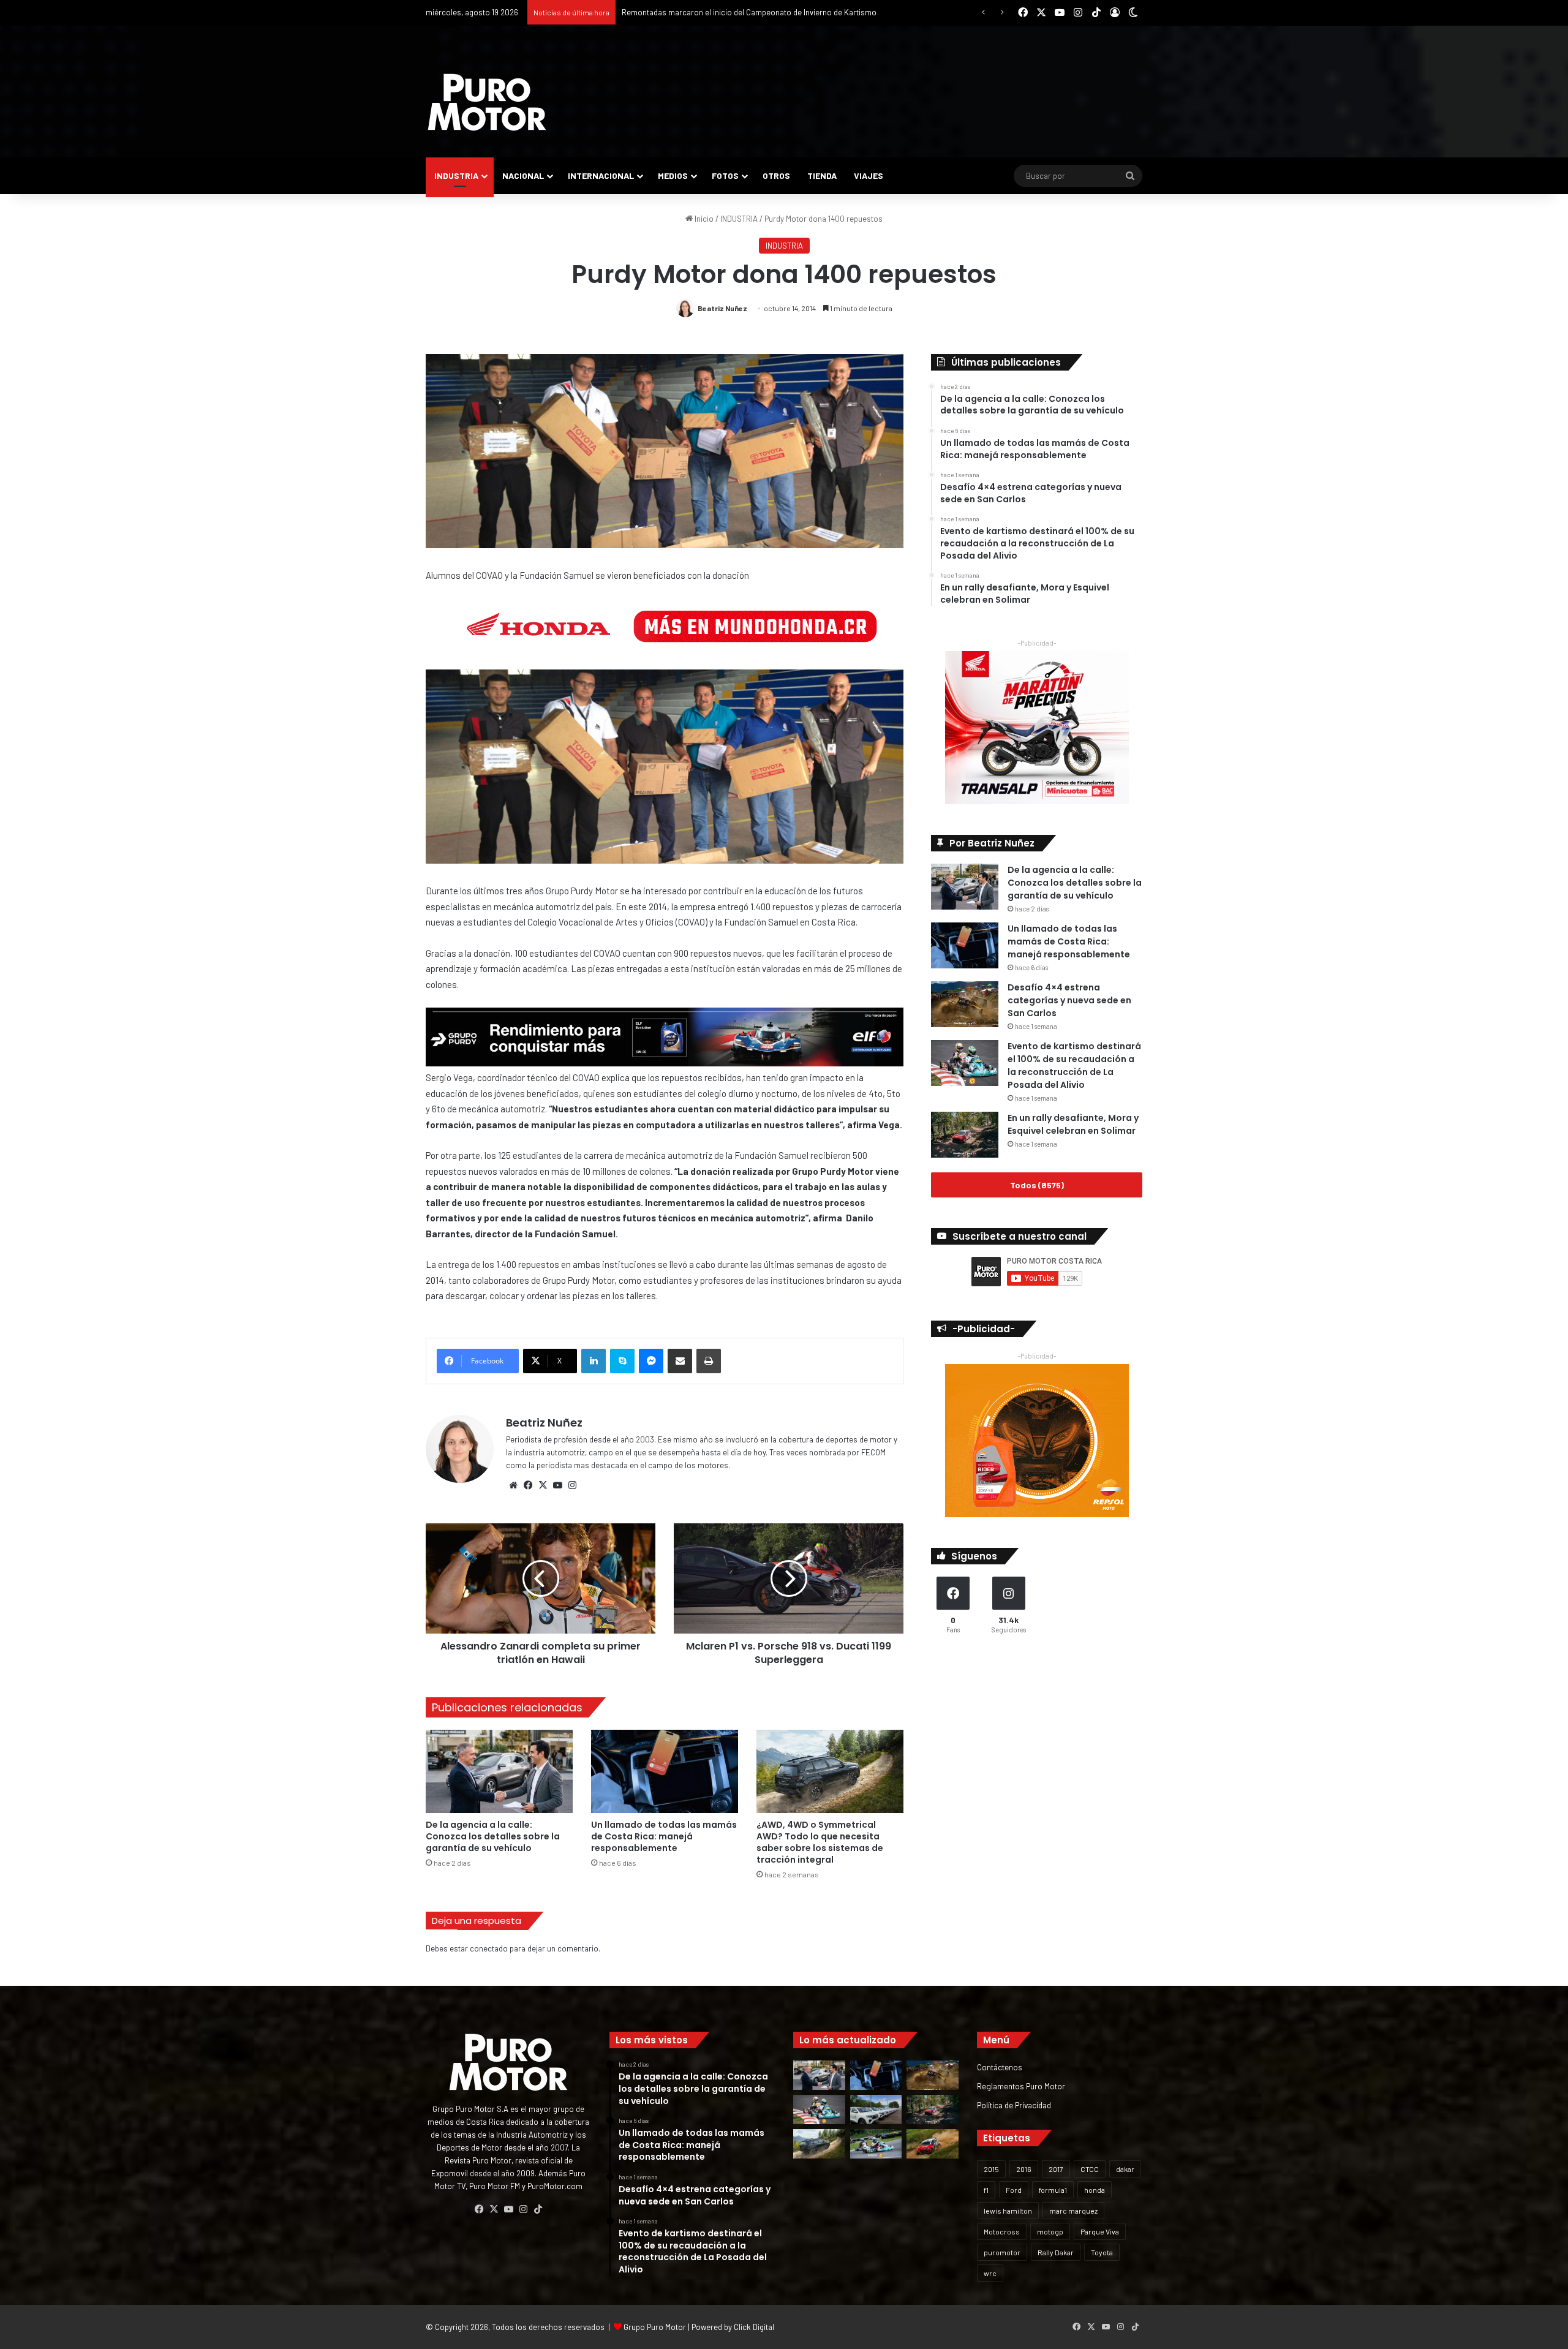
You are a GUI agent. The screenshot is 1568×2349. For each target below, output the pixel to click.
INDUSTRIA (456, 175)
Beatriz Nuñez (722, 308)
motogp (1050, 2231)
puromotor (1002, 2252)
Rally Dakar (1056, 2252)
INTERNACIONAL (601, 175)
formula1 (1053, 2190)
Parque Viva (1100, 2231)
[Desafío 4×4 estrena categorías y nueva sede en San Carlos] (965, 1004)
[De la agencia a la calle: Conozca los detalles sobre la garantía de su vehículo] (499, 1771)
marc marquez (1073, 2211)
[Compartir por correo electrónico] (680, 1361)
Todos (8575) (1037, 1185)
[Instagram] (572, 1485)
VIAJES (869, 175)
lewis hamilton (1008, 2211)
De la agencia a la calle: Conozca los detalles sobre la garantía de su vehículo (493, 1836)
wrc (990, 2273)
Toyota (1102, 2252)
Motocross (1002, 2231)
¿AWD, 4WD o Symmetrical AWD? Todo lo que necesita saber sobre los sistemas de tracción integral (820, 1842)
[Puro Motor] (487, 102)
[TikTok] (538, 2209)
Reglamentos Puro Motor (1021, 2086)
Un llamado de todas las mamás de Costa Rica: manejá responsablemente (664, 1836)
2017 (1056, 2169)
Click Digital (754, 2327)
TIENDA (822, 175)
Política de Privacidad (1014, 2105)
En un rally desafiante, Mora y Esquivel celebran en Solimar (1073, 1124)
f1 (986, 2190)
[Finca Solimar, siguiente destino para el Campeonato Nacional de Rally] (933, 2144)
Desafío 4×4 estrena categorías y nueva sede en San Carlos (1069, 1000)
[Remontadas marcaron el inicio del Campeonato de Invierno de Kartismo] (876, 2144)
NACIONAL (523, 175)
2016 (1024, 2169)
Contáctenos (1000, 2067)
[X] (543, 1485)
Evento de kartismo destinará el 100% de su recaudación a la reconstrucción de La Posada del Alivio (1074, 1065)
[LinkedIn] (594, 1361)
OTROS (776, 175)
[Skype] (622, 1361)
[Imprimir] (709, 1361)
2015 (991, 2169)
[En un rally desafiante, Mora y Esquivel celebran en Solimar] (965, 1135)
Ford (1014, 2190)
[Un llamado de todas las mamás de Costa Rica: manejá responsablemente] (665, 1771)
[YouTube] (557, 1485)
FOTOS (725, 175)
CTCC (1090, 2169)
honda (1095, 2190)
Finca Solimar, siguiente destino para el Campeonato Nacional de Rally (745, 12)
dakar (1125, 2169)
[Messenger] (651, 1361)
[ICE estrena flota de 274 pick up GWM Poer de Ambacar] (876, 2110)
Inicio (703, 219)
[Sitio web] (513, 1485)
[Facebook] (528, 1485)
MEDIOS (673, 175)
